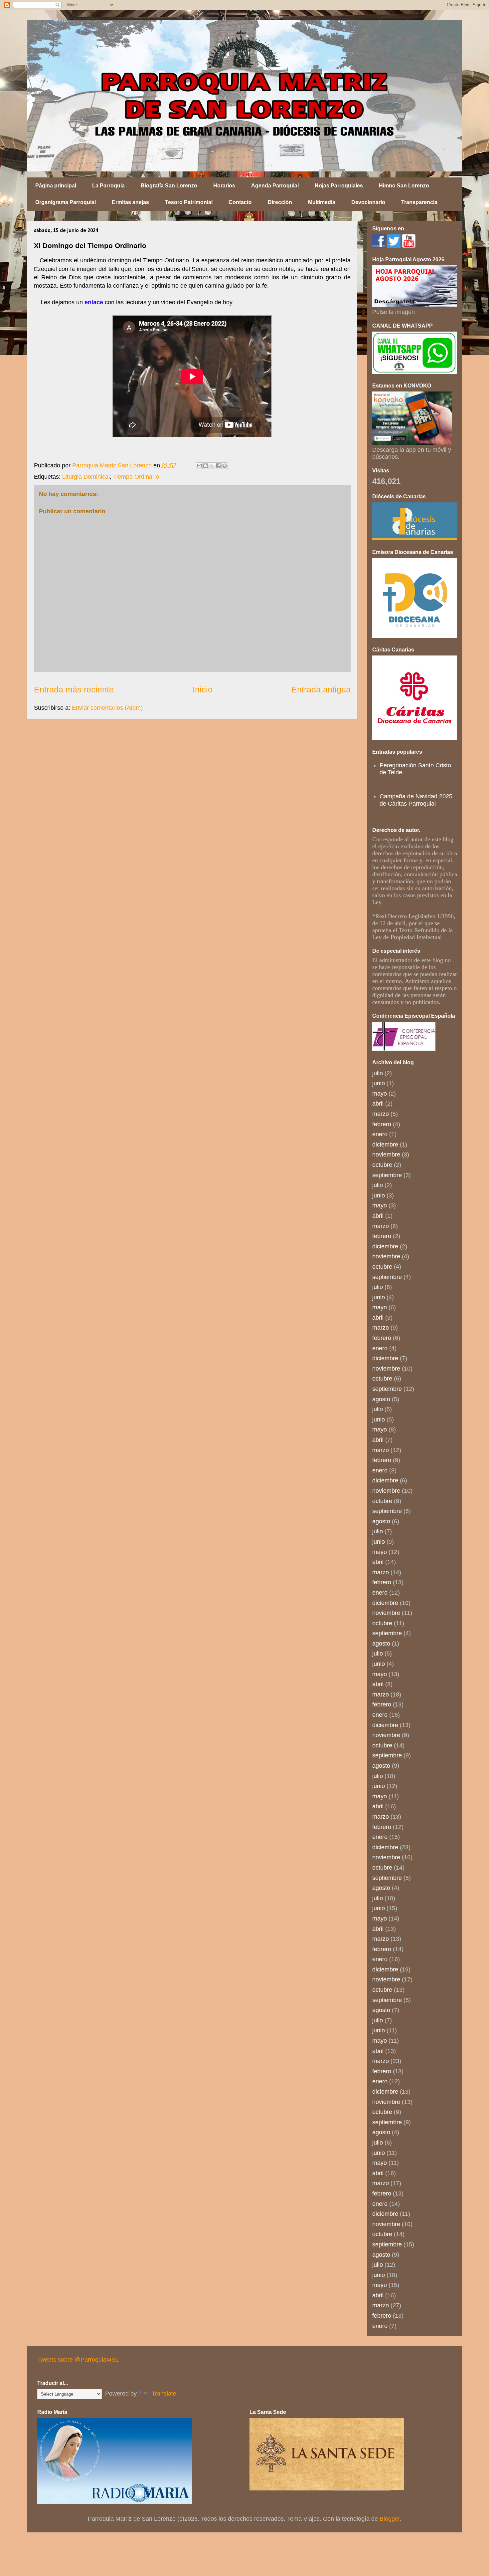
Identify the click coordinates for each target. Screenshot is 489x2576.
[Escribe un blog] (206, 466)
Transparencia (419, 202)
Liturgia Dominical (86, 477)
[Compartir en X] (212, 466)
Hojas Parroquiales (339, 186)
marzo (381, 1114)
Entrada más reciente (74, 689)
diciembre (385, 1145)
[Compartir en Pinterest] (225, 466)
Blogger (390, 2519)
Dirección (280, 202)
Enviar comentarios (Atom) (107, 708)
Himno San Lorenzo (404, 186)
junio (379, 1083)
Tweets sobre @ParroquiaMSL (78, 2360)
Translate (164, 2394)
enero (380, 1134)
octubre (382, 1165)
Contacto (240, 202)
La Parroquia (108, 186)
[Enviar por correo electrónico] (199, 466)
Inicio (203, 689)
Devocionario (368, 202)
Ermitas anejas (130, 202)
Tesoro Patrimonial (189, 202)
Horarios (224, 186)
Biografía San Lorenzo (169, 186)
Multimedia (322, 202)
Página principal (56, 186)
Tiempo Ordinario (136, 477)
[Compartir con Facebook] (218, 466)
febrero (382, 1124)
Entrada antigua (321, 689)
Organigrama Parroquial (66, 202)
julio (378, 1073)
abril (378, 1104)
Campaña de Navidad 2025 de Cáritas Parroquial (416, 800)
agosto (381, 1399)
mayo (380, 1094)
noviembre (386, 1155)
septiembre (387, 1175)
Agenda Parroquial (275, 186)
